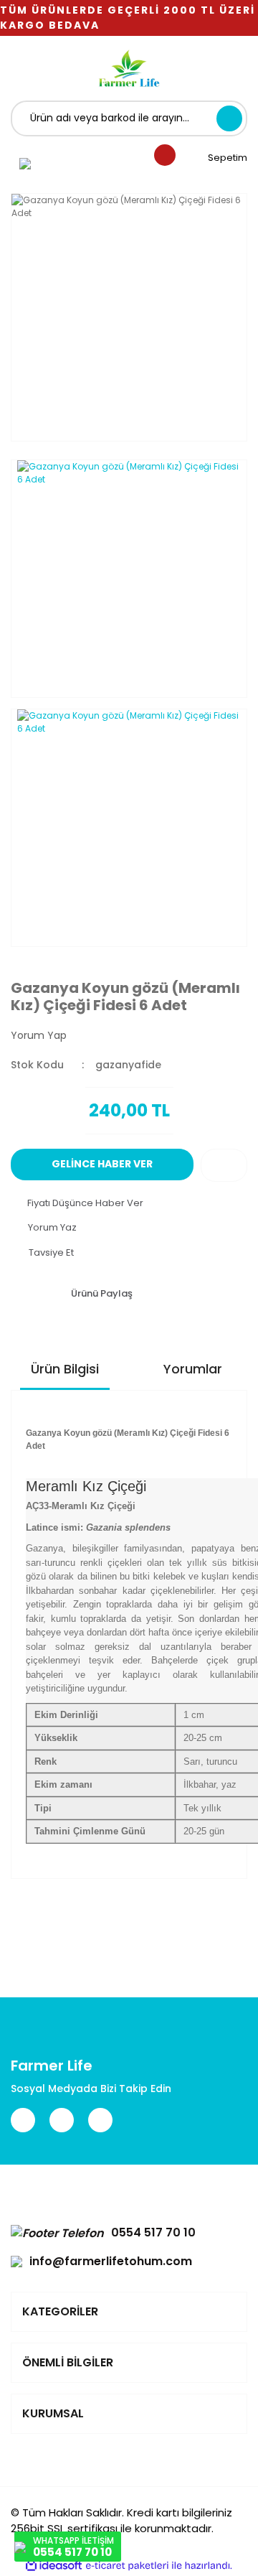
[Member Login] (25, 163)
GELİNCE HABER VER (102, 1164)
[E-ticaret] (127, 2565)
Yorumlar (193, 1369)
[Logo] (129, 68)
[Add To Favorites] (224, 1165)
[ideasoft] (54, 2566)
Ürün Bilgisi (65, 1369)
